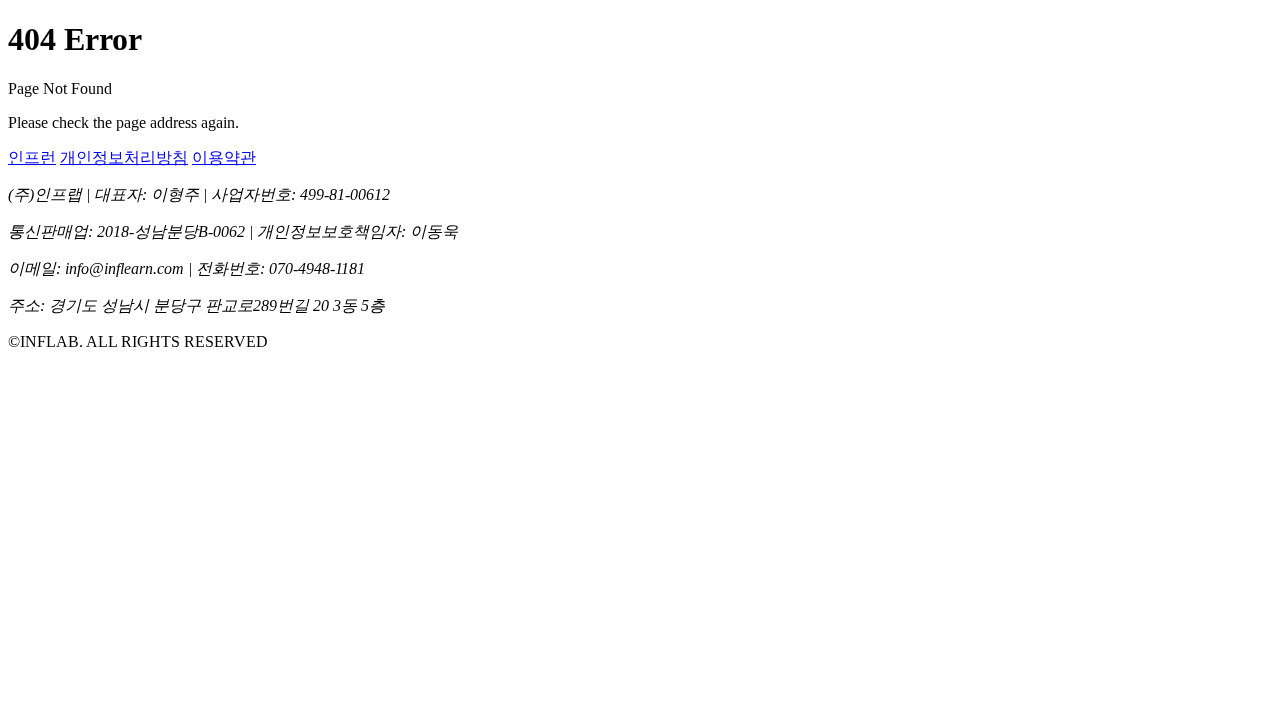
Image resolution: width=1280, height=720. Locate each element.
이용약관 (224, 157)
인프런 (32, 157)
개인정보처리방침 (124, 157)
